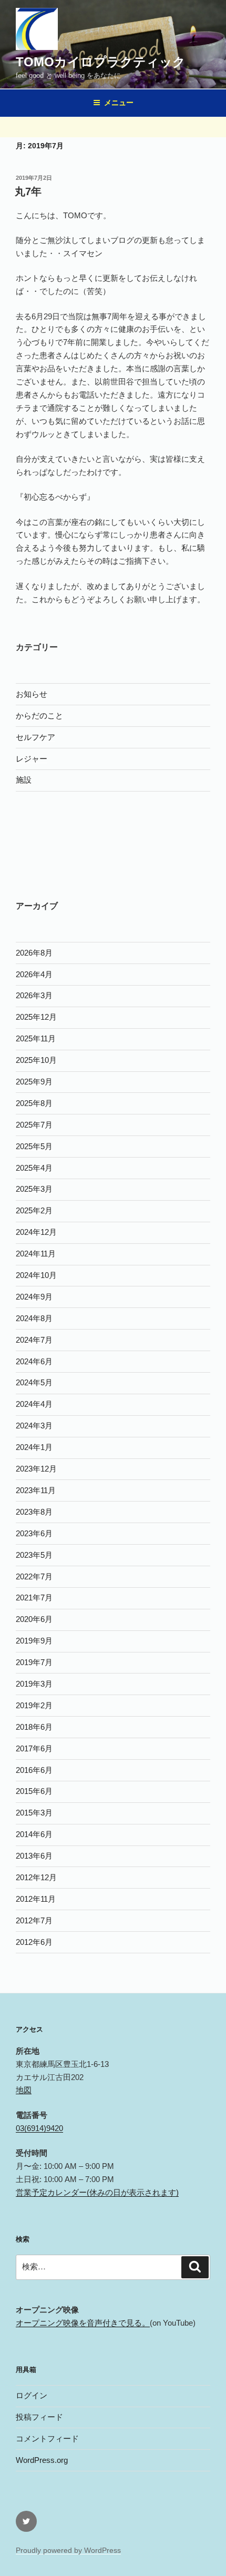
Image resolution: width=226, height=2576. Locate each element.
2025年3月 (34, 1189)
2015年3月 (34, 1813)
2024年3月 (34, 1426)
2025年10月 (36, 1060)
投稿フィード (39, 2417)
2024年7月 (34, 1340)
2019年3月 (34, 1684)
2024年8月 (34, 1318)
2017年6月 (34, 1748)
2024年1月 (34, 1447)
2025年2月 (34, 1210)
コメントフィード (47, 2438)
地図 (24, 2090)
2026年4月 (34, 974)
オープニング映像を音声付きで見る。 (83, 2323)
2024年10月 (36, 1275)
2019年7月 (34, 1662)
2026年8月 (34, 953)
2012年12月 (36, 1877)
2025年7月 (34, 1125)
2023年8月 (34, 1512)
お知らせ (32, 694)
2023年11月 (36, 1490)
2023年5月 (34, 1555)
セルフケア (35, 737)
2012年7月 (34, 1920)
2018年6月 (34, 1727)
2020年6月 (34, 1619)
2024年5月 (34, 1382)
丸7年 (28, 191)
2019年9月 (34, 1641)
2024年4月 (34, 1404)
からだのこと (39, 716)
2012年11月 (36, 1899)
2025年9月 (34, 1082)
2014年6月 (34, 1834)
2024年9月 (34, 1297)
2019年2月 (34, 1705)
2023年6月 (34, 1533)
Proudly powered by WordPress (68, 2550)
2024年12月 (36, 1232)
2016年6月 (34, 1770)
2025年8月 (34, 1103)
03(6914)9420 (39, 2128)
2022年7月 (34, 1576)
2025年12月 (36, 1017)
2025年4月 (34, 1168)
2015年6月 (34, 1791)
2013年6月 (34, 1856)
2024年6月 (34, 1361)
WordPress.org (42, 2460)
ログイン (32, 2395)
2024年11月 (36, 1254)
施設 (24, 780)
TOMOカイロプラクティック (101, 62)
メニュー (119, 103)
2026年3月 (34, 995)
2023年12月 (36, 1469)
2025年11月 (36, 1038)
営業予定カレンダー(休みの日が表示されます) (97, 2192)
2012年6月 (34, 1942)
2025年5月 (34, 1146)
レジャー (32, 759)
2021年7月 (34, 1598)
